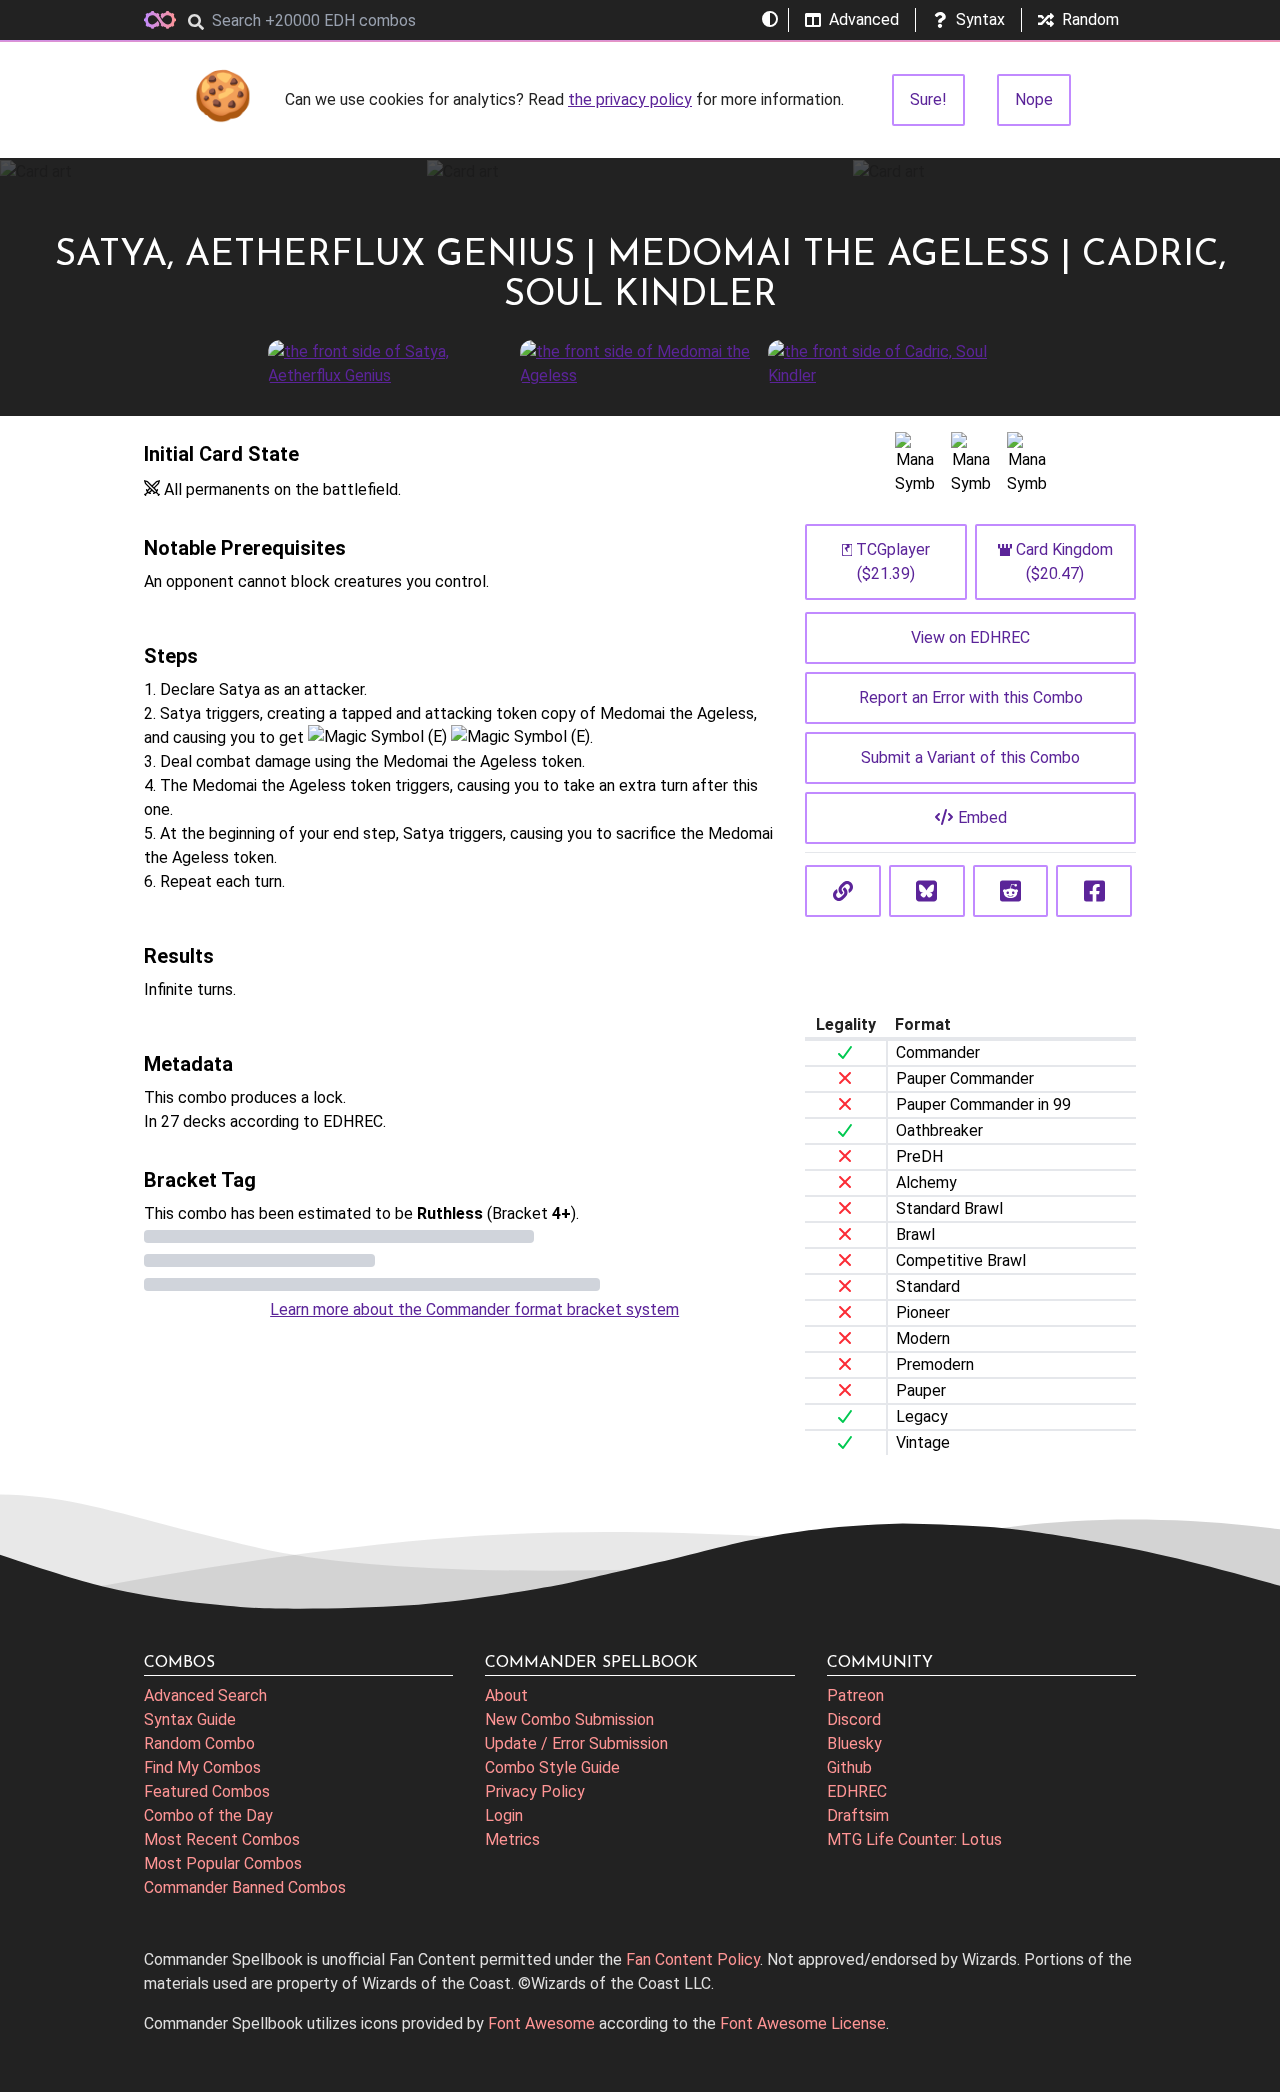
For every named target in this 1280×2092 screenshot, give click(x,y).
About (506, 1695)
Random (1090, 19)
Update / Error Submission (576, 1743)
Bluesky (854, 1743)
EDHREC (857, 1791)
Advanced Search (205, 1695)
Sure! (928, 99)
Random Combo (199, 1743)
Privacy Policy (535, 1791)
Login (504, 1815)
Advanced (864, 19)
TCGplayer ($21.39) (893, 561)
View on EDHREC (970, 637)
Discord (854, 1719)
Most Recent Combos (222, 1839)
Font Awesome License (803, 2023)
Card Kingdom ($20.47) (1064, 561)
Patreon (855, 1695)
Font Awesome (541, 2023)
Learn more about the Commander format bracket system (474, 1309)
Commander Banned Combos (245, 1887)
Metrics (512, 1839)
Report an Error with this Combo (971, 697)
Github (849, 1767)
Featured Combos (207, 1791)
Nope (1034, 99)
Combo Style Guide (552, 1767)
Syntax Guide (190, 1719)
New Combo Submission (569, 1719)
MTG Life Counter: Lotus (914, 1839)
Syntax (980, 19)
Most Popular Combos (223, 1863)
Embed (982, 817)
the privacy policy (630, 99)
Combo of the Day (208, 1815)
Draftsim (858, 1815)
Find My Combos (202, 1767)
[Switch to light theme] (770, 20)
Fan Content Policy (693, 1959)
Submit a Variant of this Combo (970, 757)
